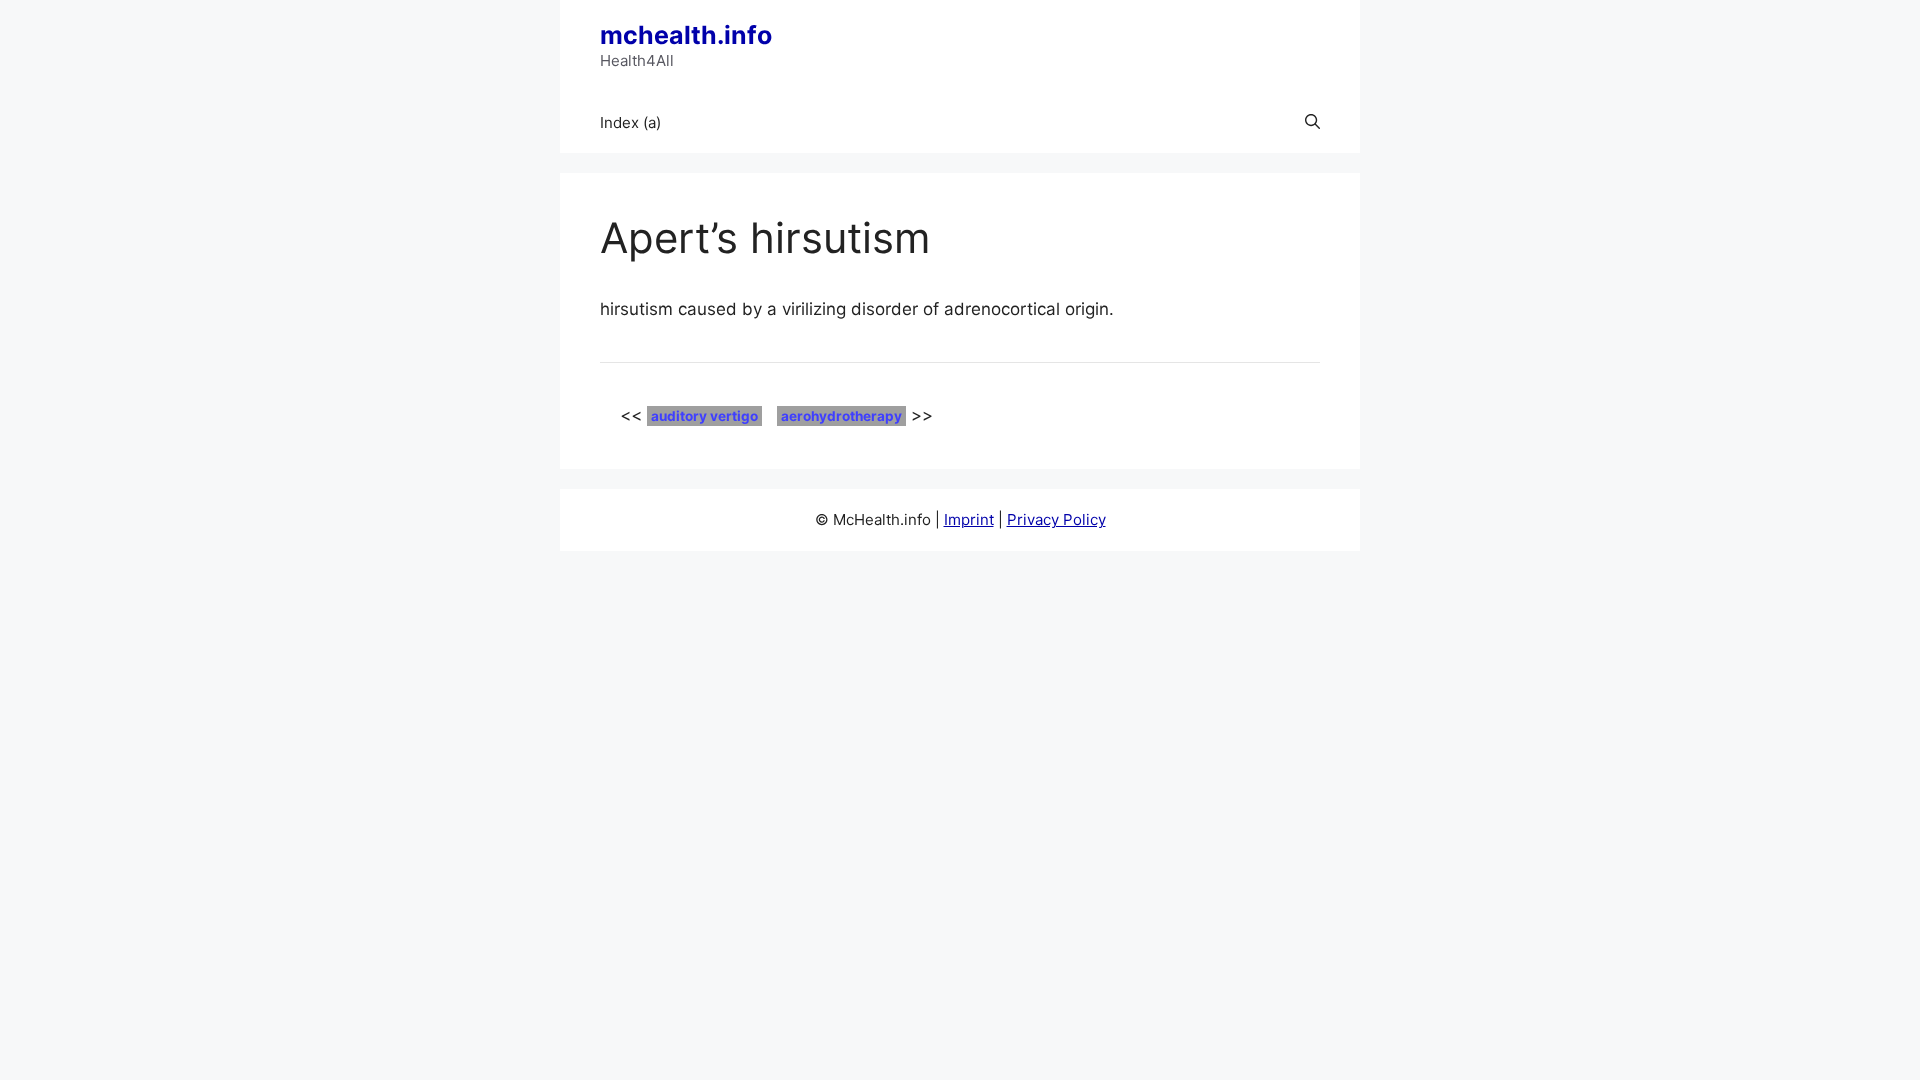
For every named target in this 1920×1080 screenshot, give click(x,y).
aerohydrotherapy (841, 416)
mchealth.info (686, 35)
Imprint (969, 519)
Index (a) (630, 122)
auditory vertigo (704, 416)
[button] (1312, 123)
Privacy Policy (1056, 519)
